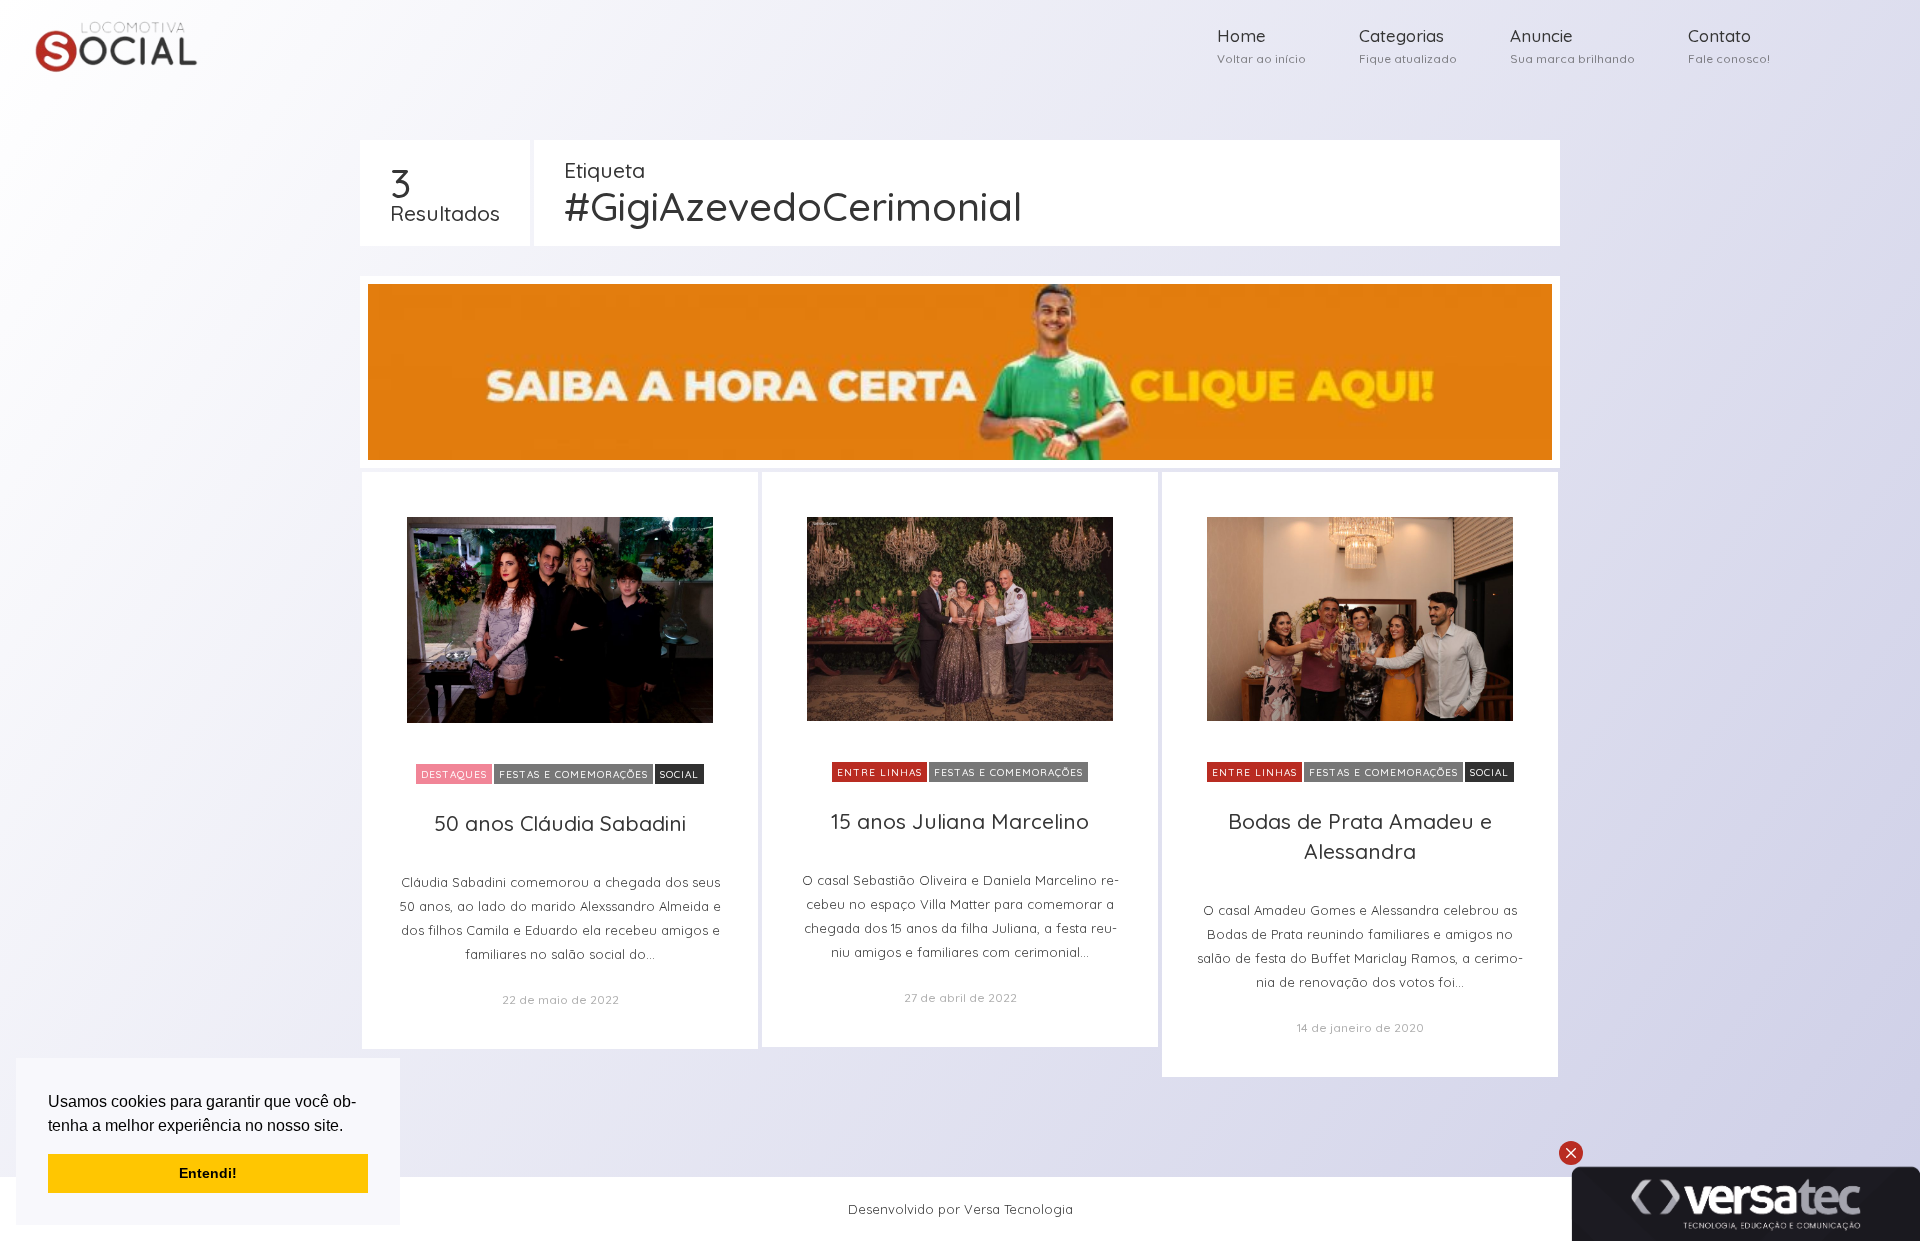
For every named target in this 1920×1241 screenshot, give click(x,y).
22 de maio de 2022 (560, 999)
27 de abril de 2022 (960, 997)
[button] (350, 1127)
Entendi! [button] (208, 1173)
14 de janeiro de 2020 (1360, 1027)
